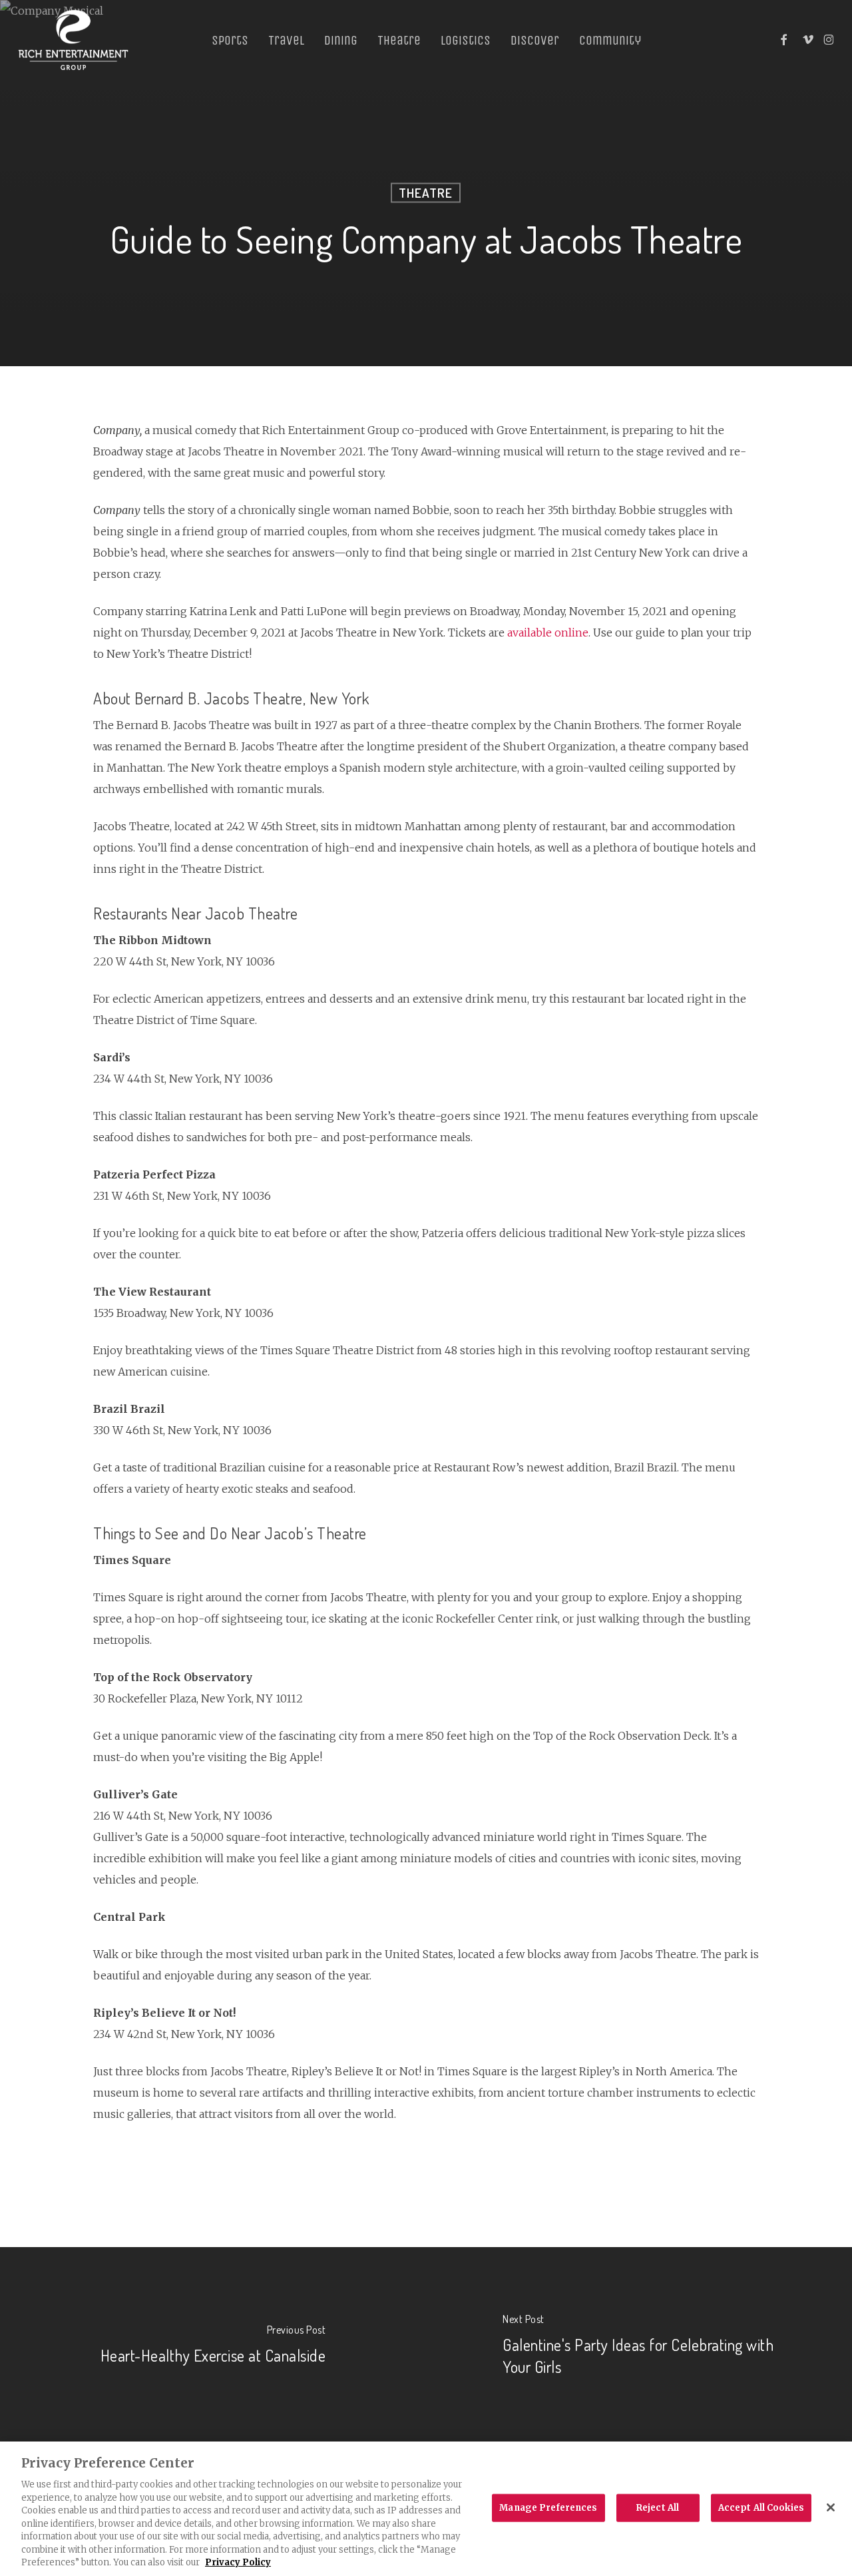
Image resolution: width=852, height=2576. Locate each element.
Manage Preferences (548, 2508)
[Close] (831, 2507)
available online (548, 633)
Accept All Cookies (761, 2508)
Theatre (426, 193)
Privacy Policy (238, 2562)
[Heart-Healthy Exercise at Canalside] (213, 2347)
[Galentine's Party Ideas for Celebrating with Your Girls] (639, 2347)
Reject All (658, 2508)
